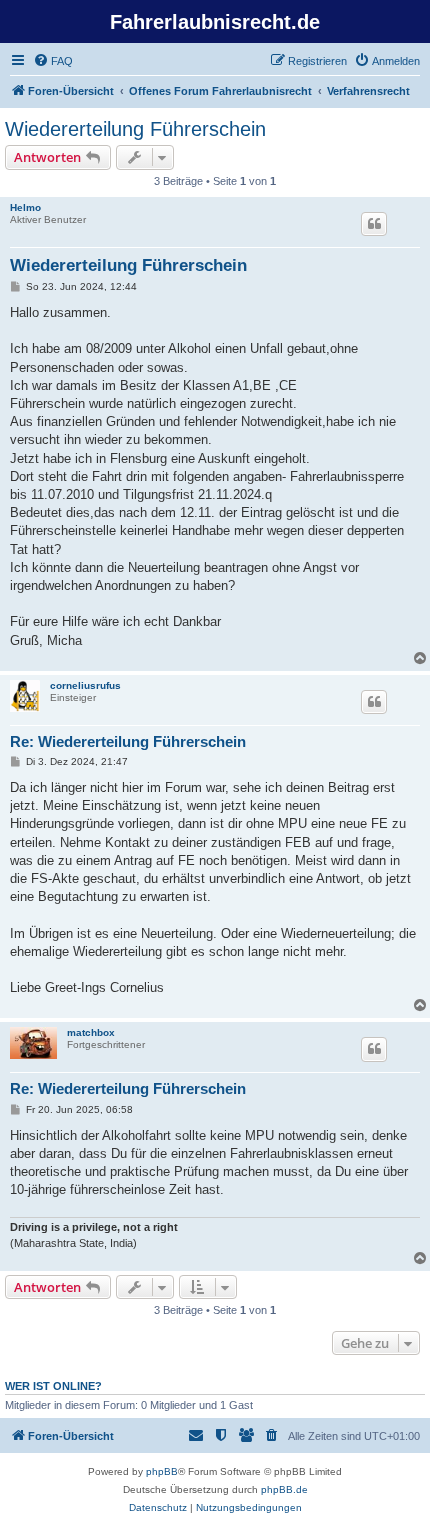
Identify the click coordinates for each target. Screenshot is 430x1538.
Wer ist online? (53, 1386)
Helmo (25, 207)
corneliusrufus (85, 685)
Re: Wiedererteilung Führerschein (128, 741)
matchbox (91, 1032)
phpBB (162, 1471)
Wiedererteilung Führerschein (135, 129)
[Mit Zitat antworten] (374, 224)
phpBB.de (284, 1489)
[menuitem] (53, 61)
